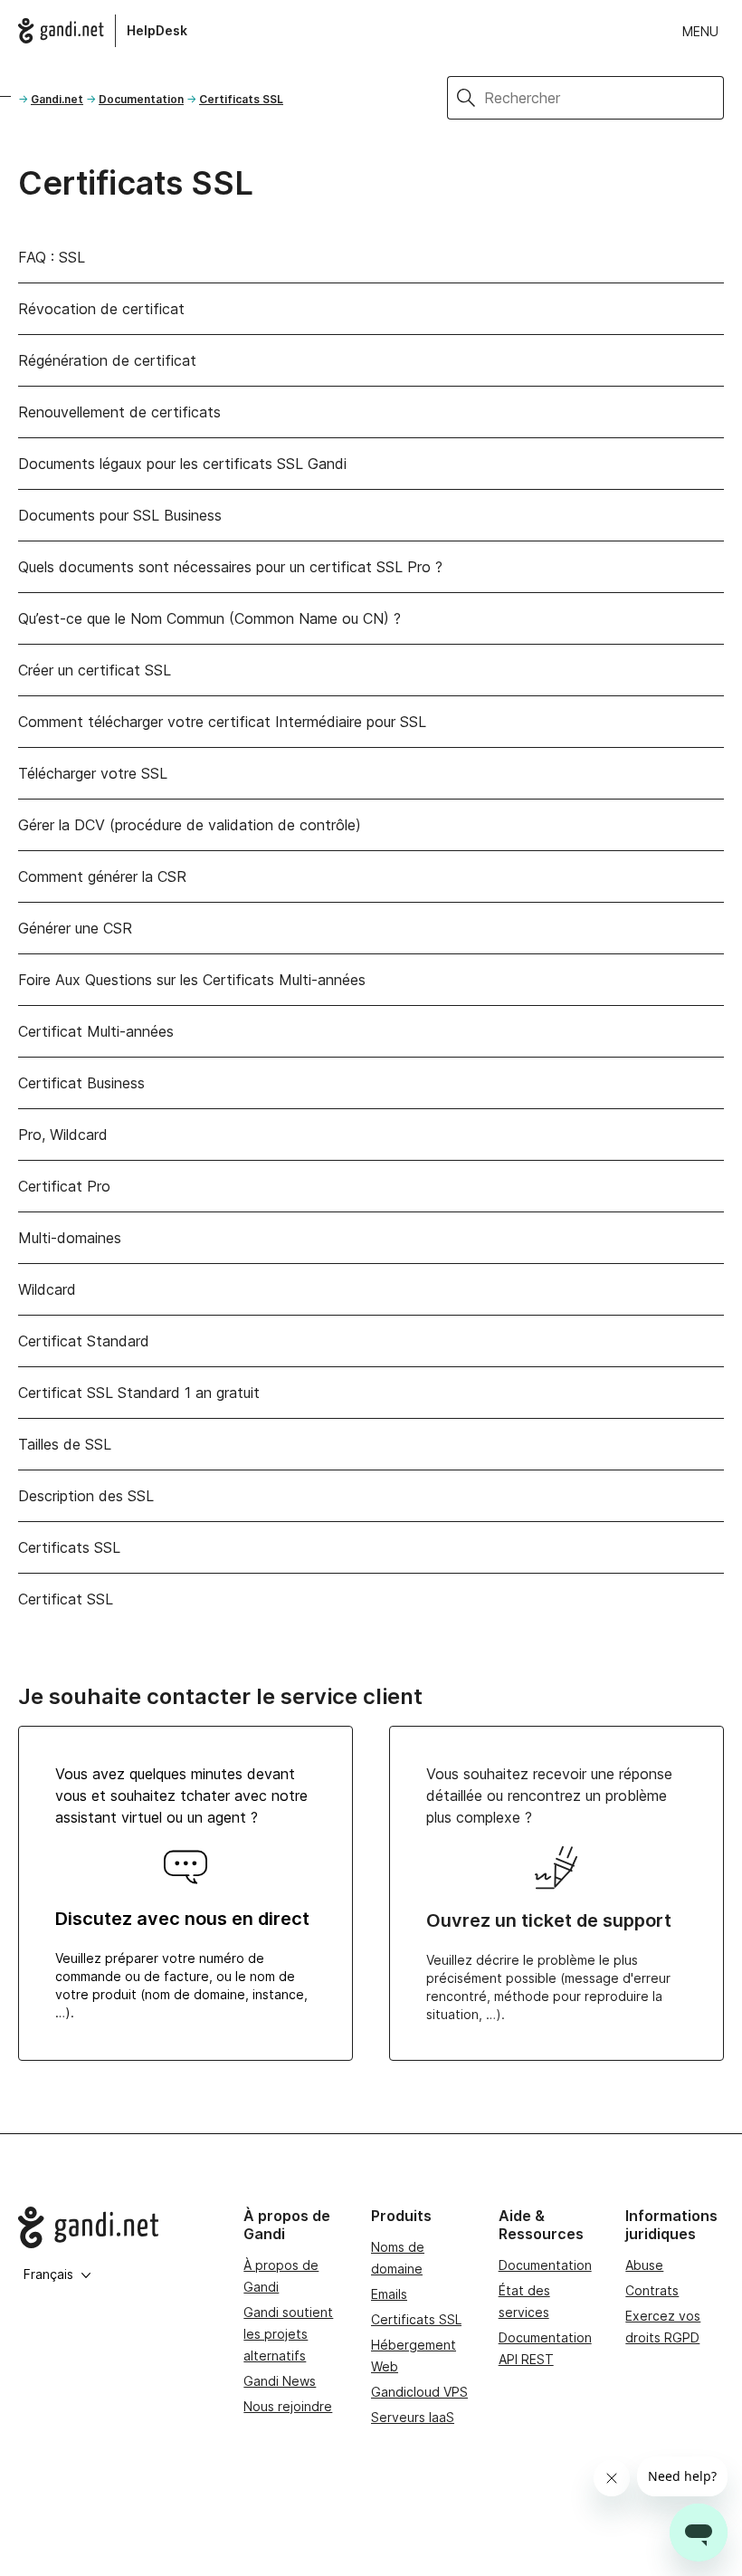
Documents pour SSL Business (120, 515)
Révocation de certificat (101, 309)
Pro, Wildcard (63, 1135)
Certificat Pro (64, 1186)
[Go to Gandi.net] (116, 2227)
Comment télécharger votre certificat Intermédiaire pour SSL (222, 722)
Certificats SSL (241, 99)
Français (48, 2274)
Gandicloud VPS (419, 2392)
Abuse (644, 2265)
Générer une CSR (75, 928)
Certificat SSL (66, 1599)
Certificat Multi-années (96, 1031)
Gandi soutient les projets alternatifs (288, 2334)
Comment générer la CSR (102, 876)
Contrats (652, 2290)
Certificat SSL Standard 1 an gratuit (139, 1393)
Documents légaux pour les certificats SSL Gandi (182, 464)
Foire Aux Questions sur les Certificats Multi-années (192, 980)
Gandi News (280, 2381)
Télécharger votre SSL (93, 773)
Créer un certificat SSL (95, 670)
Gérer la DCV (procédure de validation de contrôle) (190, 825)
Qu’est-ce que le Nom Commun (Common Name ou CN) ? (209, 618)
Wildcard (47, 1289)
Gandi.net (57, 99)
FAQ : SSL (52, 257)
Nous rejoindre (288, 2406)
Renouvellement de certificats (119, 412)
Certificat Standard (84, 1341)
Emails (389, 2294)
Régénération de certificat (107, 360)
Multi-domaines (70, 1238)
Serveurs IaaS (413, 2417)
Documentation (141, 99)
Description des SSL (86, 1496)
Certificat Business (81, 1083)
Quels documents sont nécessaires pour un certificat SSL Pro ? (230, 567)
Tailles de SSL (65, 1444)
